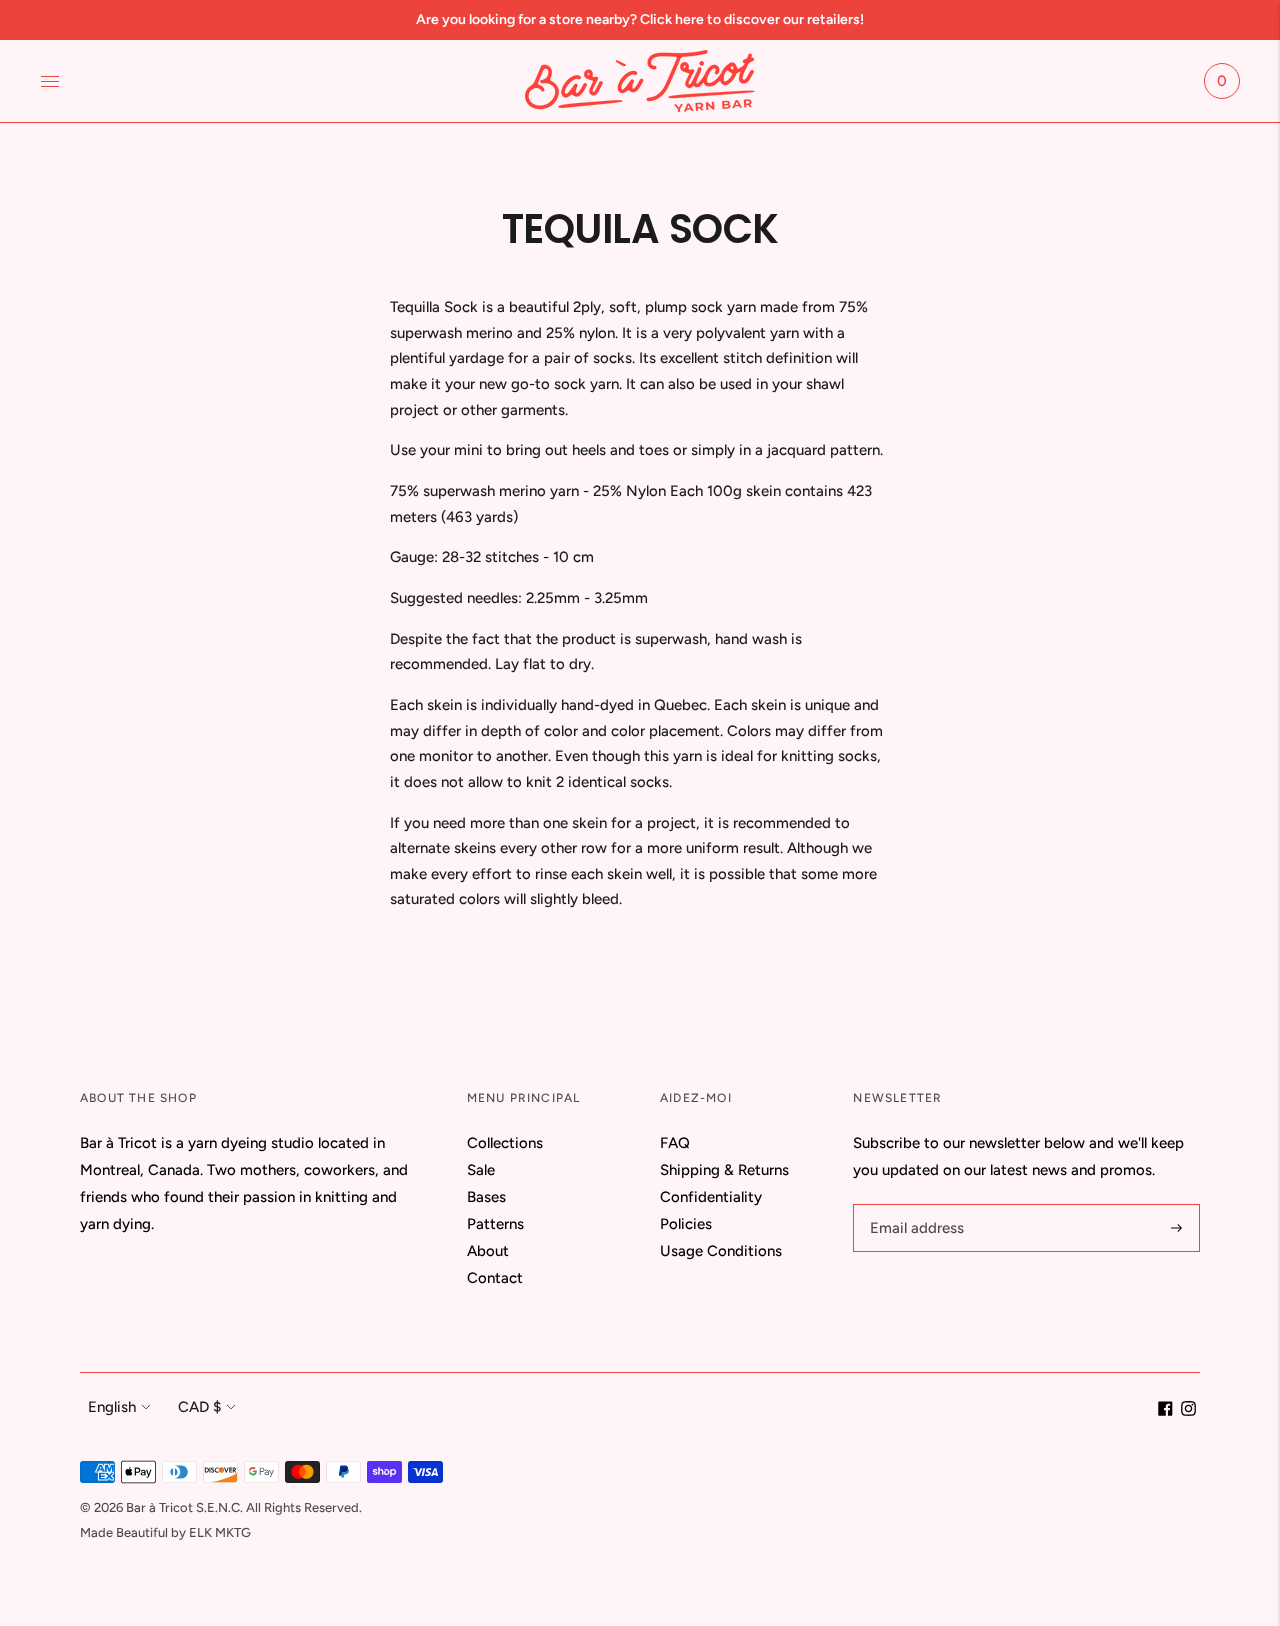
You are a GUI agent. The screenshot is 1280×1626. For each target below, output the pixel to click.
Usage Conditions (721, 1251)
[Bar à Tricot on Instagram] (1188, 1411)
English (112, 1407)
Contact (495, 1278)
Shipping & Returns (724, 1170)
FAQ (675, 1143)
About (488, 1251)
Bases (486, 1197)
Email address (914, 1204)
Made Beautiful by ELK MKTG (165, 1532)
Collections (505, 1143)
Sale (481, 1170)
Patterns (495, 1224)
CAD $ (199, 1407)
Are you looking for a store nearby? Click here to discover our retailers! (640, 19)
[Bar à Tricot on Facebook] (1165, 1411)
